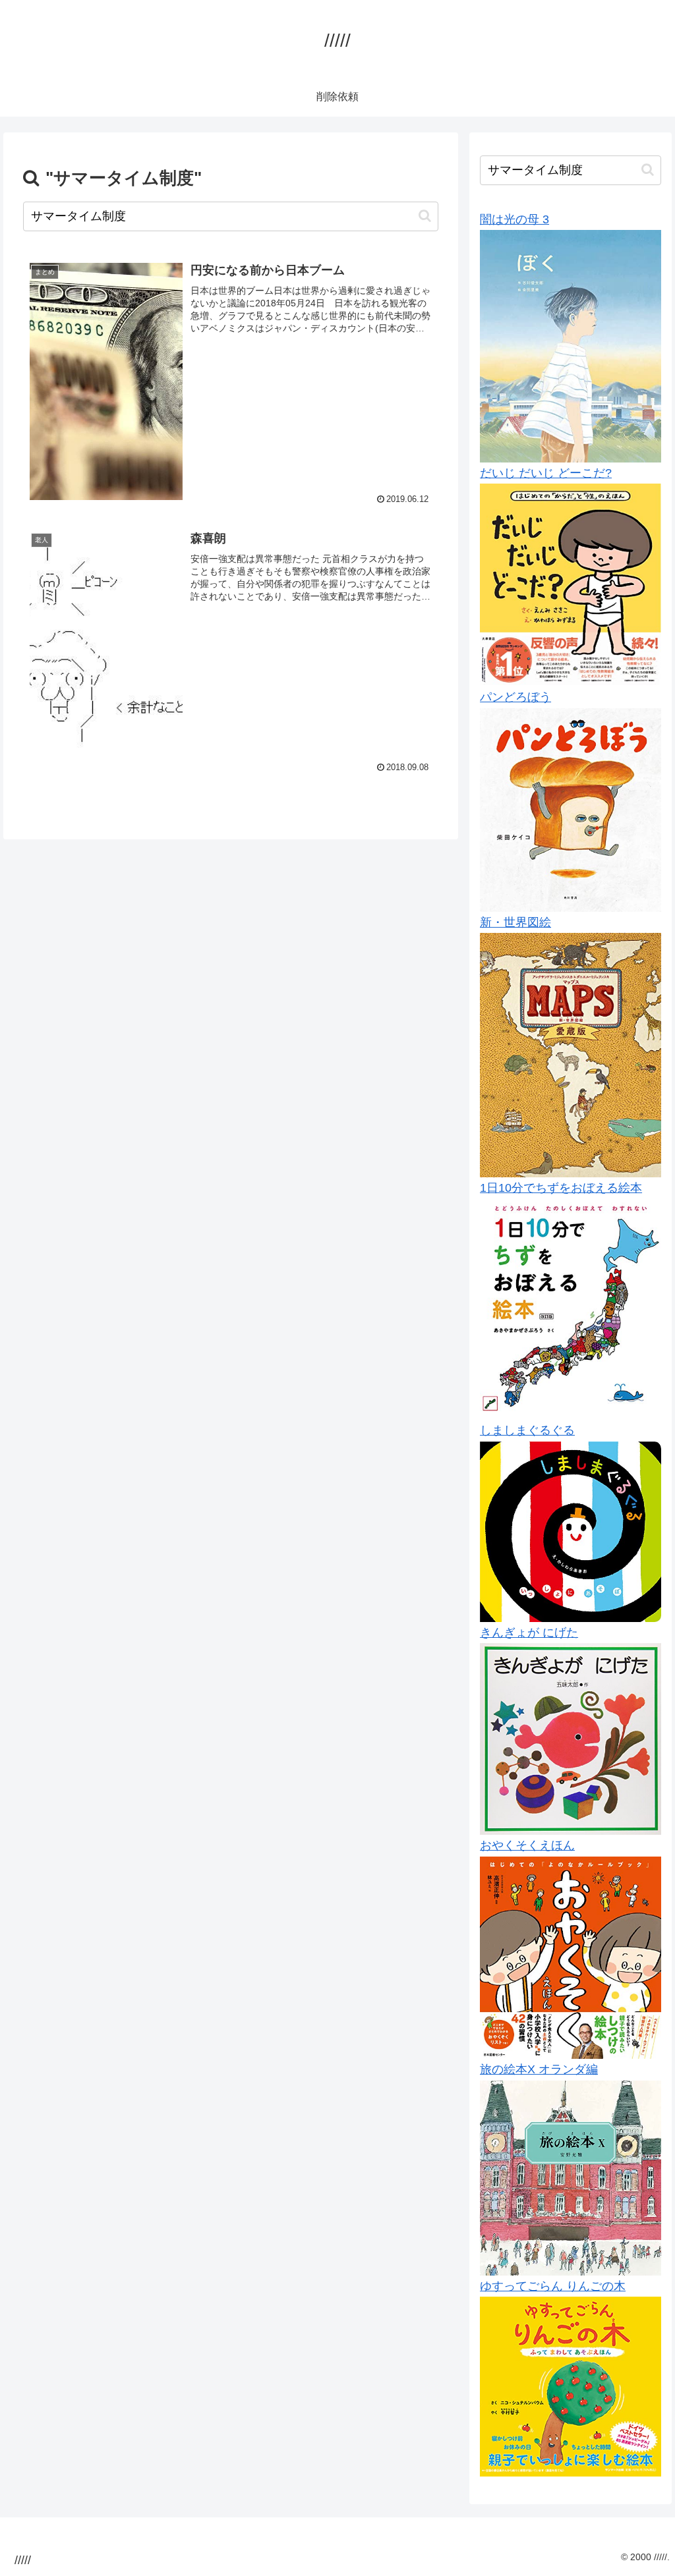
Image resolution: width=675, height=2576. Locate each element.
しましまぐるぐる (527, 1430)
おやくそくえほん (527, 1845)
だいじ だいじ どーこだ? (546, 473)
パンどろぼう (515, 697)
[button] (425, 216)
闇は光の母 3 (514, 219)
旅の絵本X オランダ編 (539, 2069)
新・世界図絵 (515, 922)
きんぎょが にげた (529, 1633)
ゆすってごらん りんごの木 (553, 2286)
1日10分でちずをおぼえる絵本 (561, 1188)
